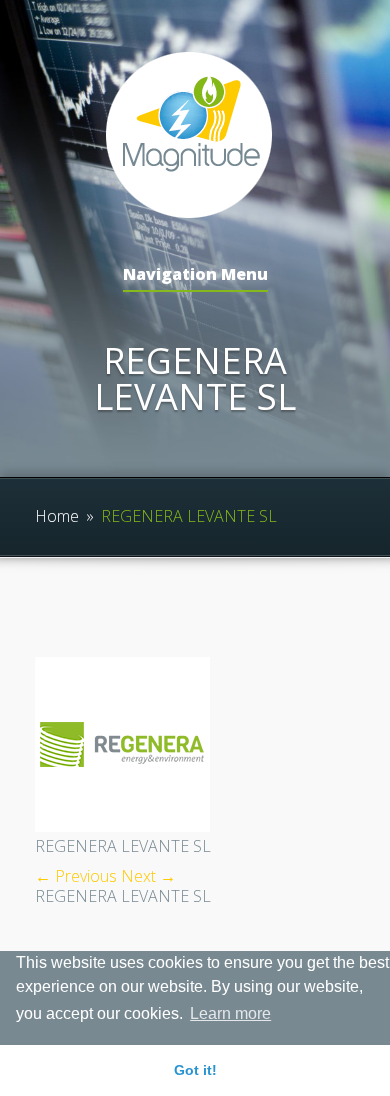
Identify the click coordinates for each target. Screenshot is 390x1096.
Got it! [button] (195, 1070)
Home (57, 516)
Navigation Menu (195, 275)
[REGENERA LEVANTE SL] (122, 826)
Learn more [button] (230, 1013)
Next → (148, 876)
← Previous (76, 876)
